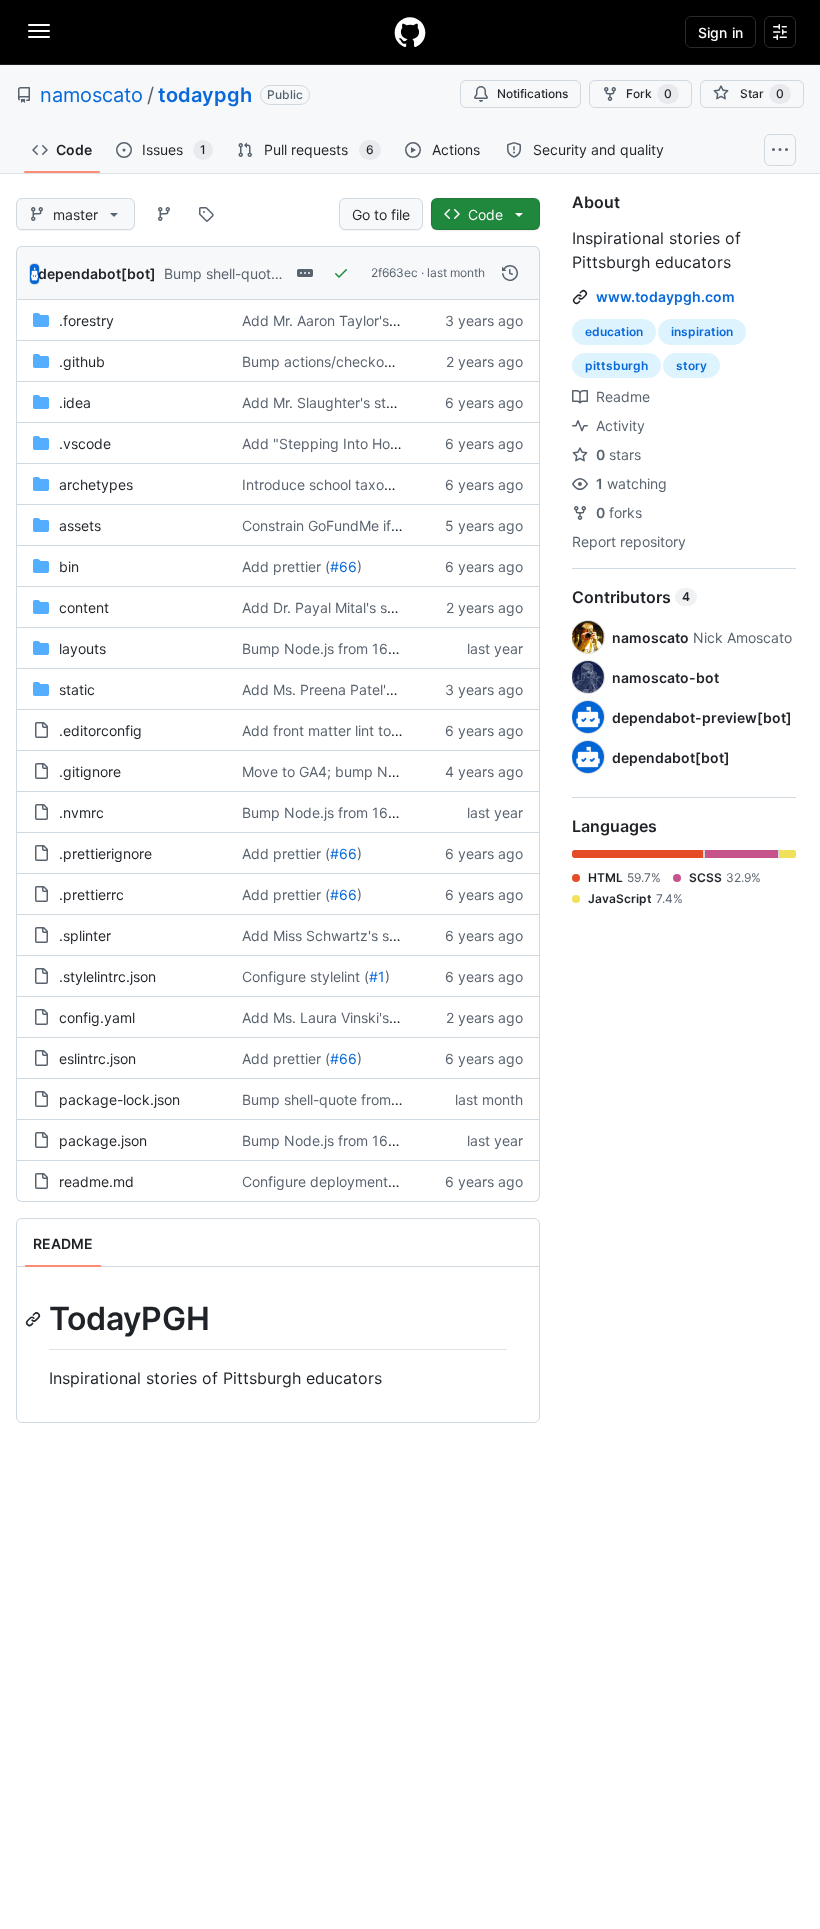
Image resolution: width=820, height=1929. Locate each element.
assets (80, 525)
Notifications (532, 93)
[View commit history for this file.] (510, 273)
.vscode (85, 443)
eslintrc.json (97, 1058)
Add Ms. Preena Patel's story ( (340, 689)
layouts (82, 648)
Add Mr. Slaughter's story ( (329, 402)
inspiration (702, 331)
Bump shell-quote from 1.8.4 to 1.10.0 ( (368, 1099)
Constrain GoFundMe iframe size (348, 525)
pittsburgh (616, 365)
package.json (103, 1140)
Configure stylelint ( (305, 976)
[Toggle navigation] (39, 31)
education (614, 331)
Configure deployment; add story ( (355, 1181)
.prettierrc (91, 894)
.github (82, 361)
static (77, 689)
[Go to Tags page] (206, 214)
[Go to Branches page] (164, 214)
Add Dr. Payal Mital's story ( (332, 607)
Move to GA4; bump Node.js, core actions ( (383, 771)
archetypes (96, 484)
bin (69, 566)
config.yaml (97, 1017)
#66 (343, 566)
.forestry (86, 320)
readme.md (96, 1181)
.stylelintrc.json (107, 976)
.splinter (85, 935)
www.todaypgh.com (665, 296)
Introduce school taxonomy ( (335, 484)
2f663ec (394, 272)
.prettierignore (105, 853)
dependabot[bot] (97, 273)
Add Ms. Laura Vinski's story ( (338, 1017)
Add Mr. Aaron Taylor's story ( (338, 320)
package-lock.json (119, 1099)
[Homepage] (410, 32)
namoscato (91, 95)
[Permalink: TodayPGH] (35, 1319)
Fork (649, 93)
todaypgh (205, 95)
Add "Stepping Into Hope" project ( (357, 443)
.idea (75, 402)
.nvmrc (81, 812)
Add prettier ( (286, 566)
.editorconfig (100, 730)
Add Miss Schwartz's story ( (333, 935)
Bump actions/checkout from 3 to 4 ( (362, 361)
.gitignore (90, 771)
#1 (377, 976)
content (84, 607)
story (691, 365)
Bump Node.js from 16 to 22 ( (338, 648)
